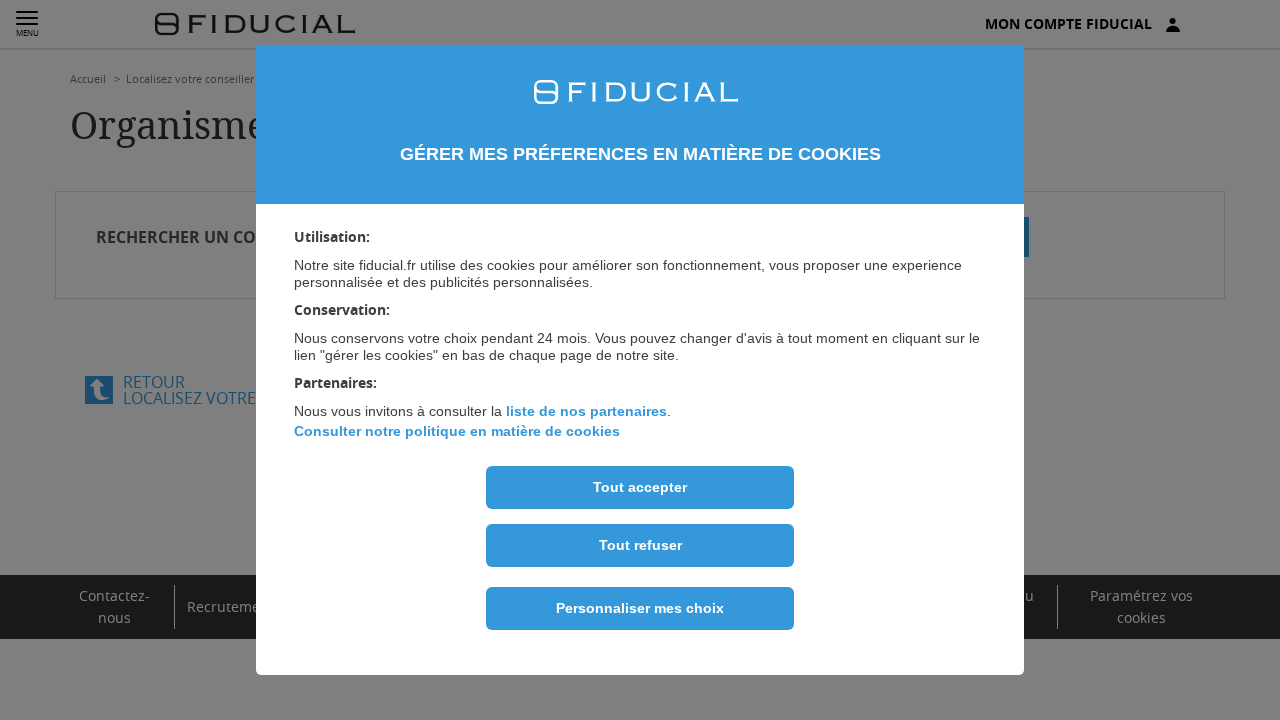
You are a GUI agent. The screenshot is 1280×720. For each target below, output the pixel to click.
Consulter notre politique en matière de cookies (457, 431)
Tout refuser (640, 545)
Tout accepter (640, 487)
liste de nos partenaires (586, 411)
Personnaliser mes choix (640, 608)
